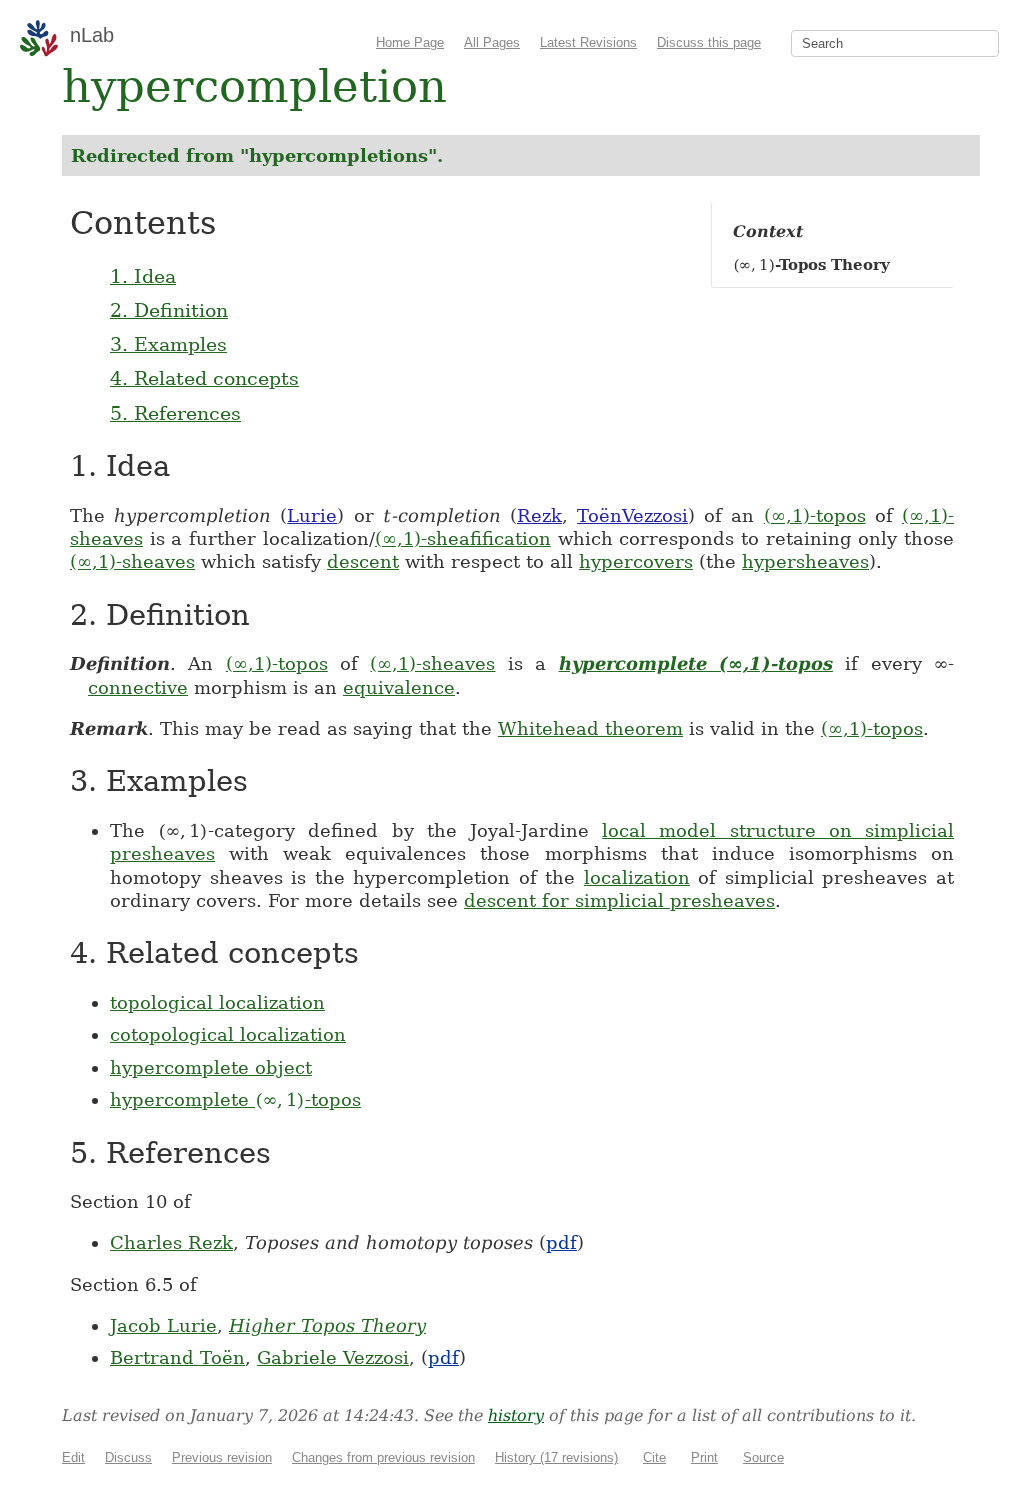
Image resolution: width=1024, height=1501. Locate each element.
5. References (175, 413)
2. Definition (169, 310)
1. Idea (143, 276)
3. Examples (168, 344)
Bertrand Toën (177, 1357)
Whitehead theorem (590, 728)
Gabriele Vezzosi (333, 1357)
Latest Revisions (588, 42)
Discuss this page (709, 42)
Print (704, 1457)
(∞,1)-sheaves (132, 561)
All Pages (492, 42)
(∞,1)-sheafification (463, 538)
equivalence (399, 687)
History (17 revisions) (556, 1457)
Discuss (128, 1457)
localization (637, 877)
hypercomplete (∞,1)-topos (696, 663)
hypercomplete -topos (235, 1099)
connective (138, 687)
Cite (654, 1457)
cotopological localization (228, 1034)
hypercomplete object (211, 1067)
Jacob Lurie (163, 1325)
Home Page (410, 42)
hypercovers (636, 561)
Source (763, 1457)
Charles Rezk (171, 1242)
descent (363, 561)
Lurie (312, 515)
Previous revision (222, 1457)
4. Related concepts (204, 378)
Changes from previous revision (383, 1457)
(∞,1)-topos (815, 515)
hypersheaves (805, 561)
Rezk (539, 515)
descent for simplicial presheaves (619, 900)
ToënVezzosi (632, 515)
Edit (73, 1457)
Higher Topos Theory (327, 1325)
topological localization (217, 1002)
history (516, 1415)
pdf (561, 1242)
